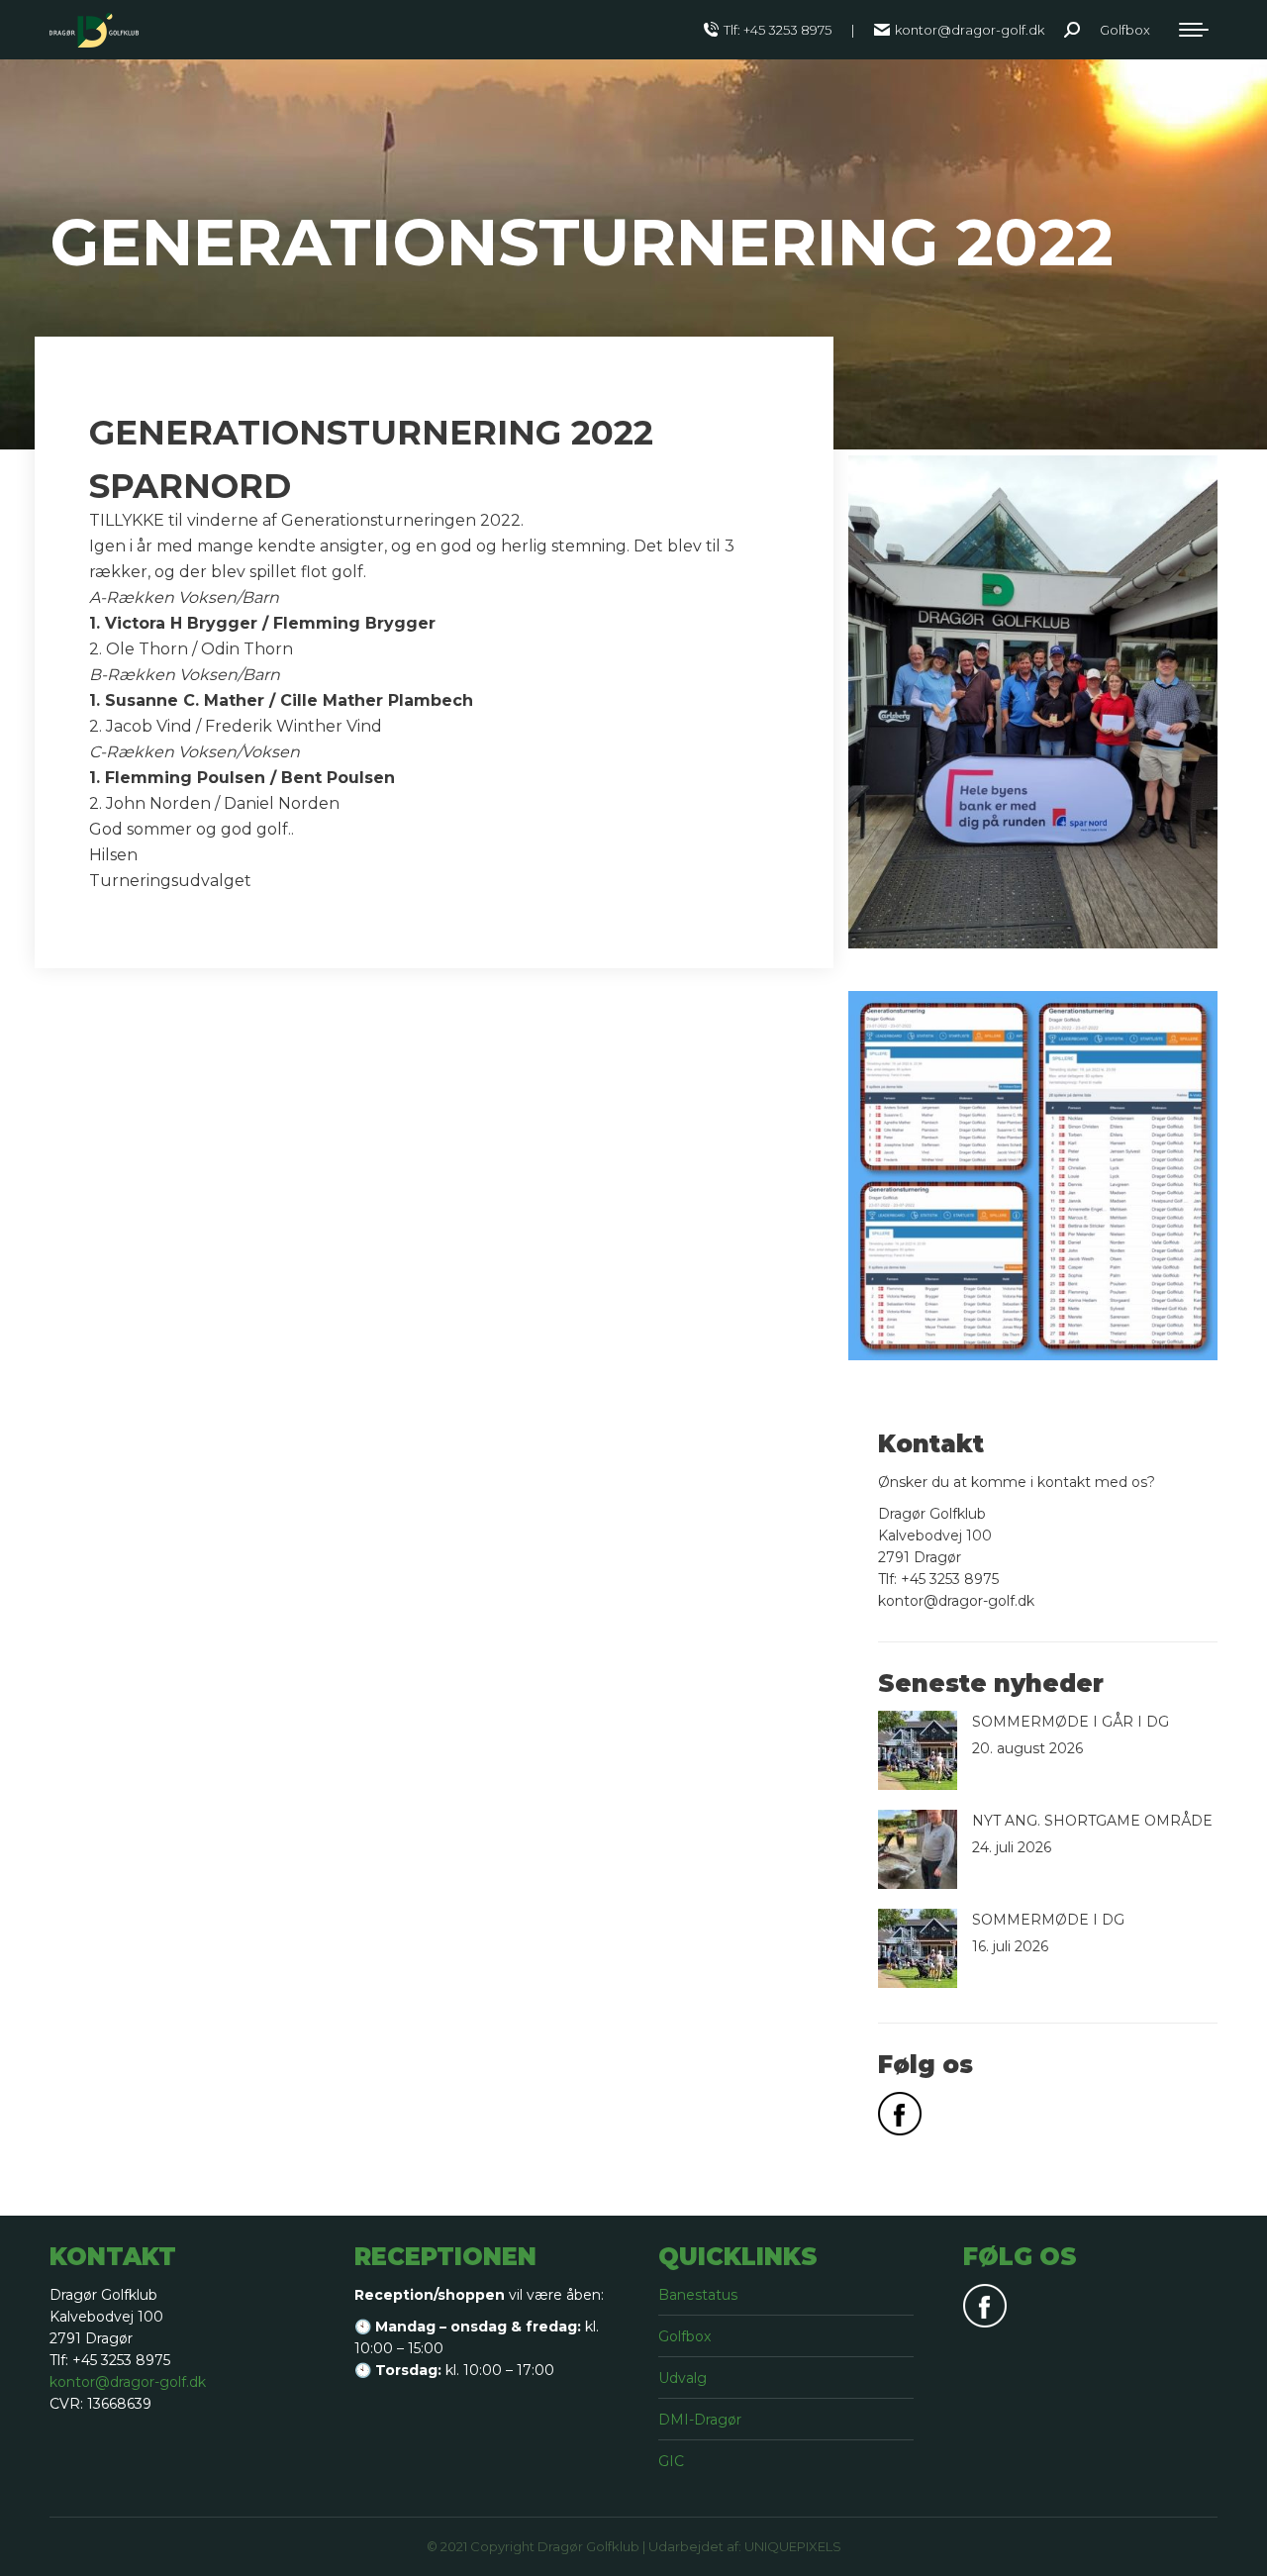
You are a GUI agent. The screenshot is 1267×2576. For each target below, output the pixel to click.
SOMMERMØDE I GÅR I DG (1071, 1722)
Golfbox (684, 2336)
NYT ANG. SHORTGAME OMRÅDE (1092, 1821)
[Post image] (918, 1750)
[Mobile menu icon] (1194, 30)
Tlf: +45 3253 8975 (778, 30)
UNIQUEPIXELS (793, 2546)
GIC (671, 2461)
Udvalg (682, 2378)
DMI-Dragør (700, 2420)
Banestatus (698, 2295)
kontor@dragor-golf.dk (970, 30)
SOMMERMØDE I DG (1048, 1920)
